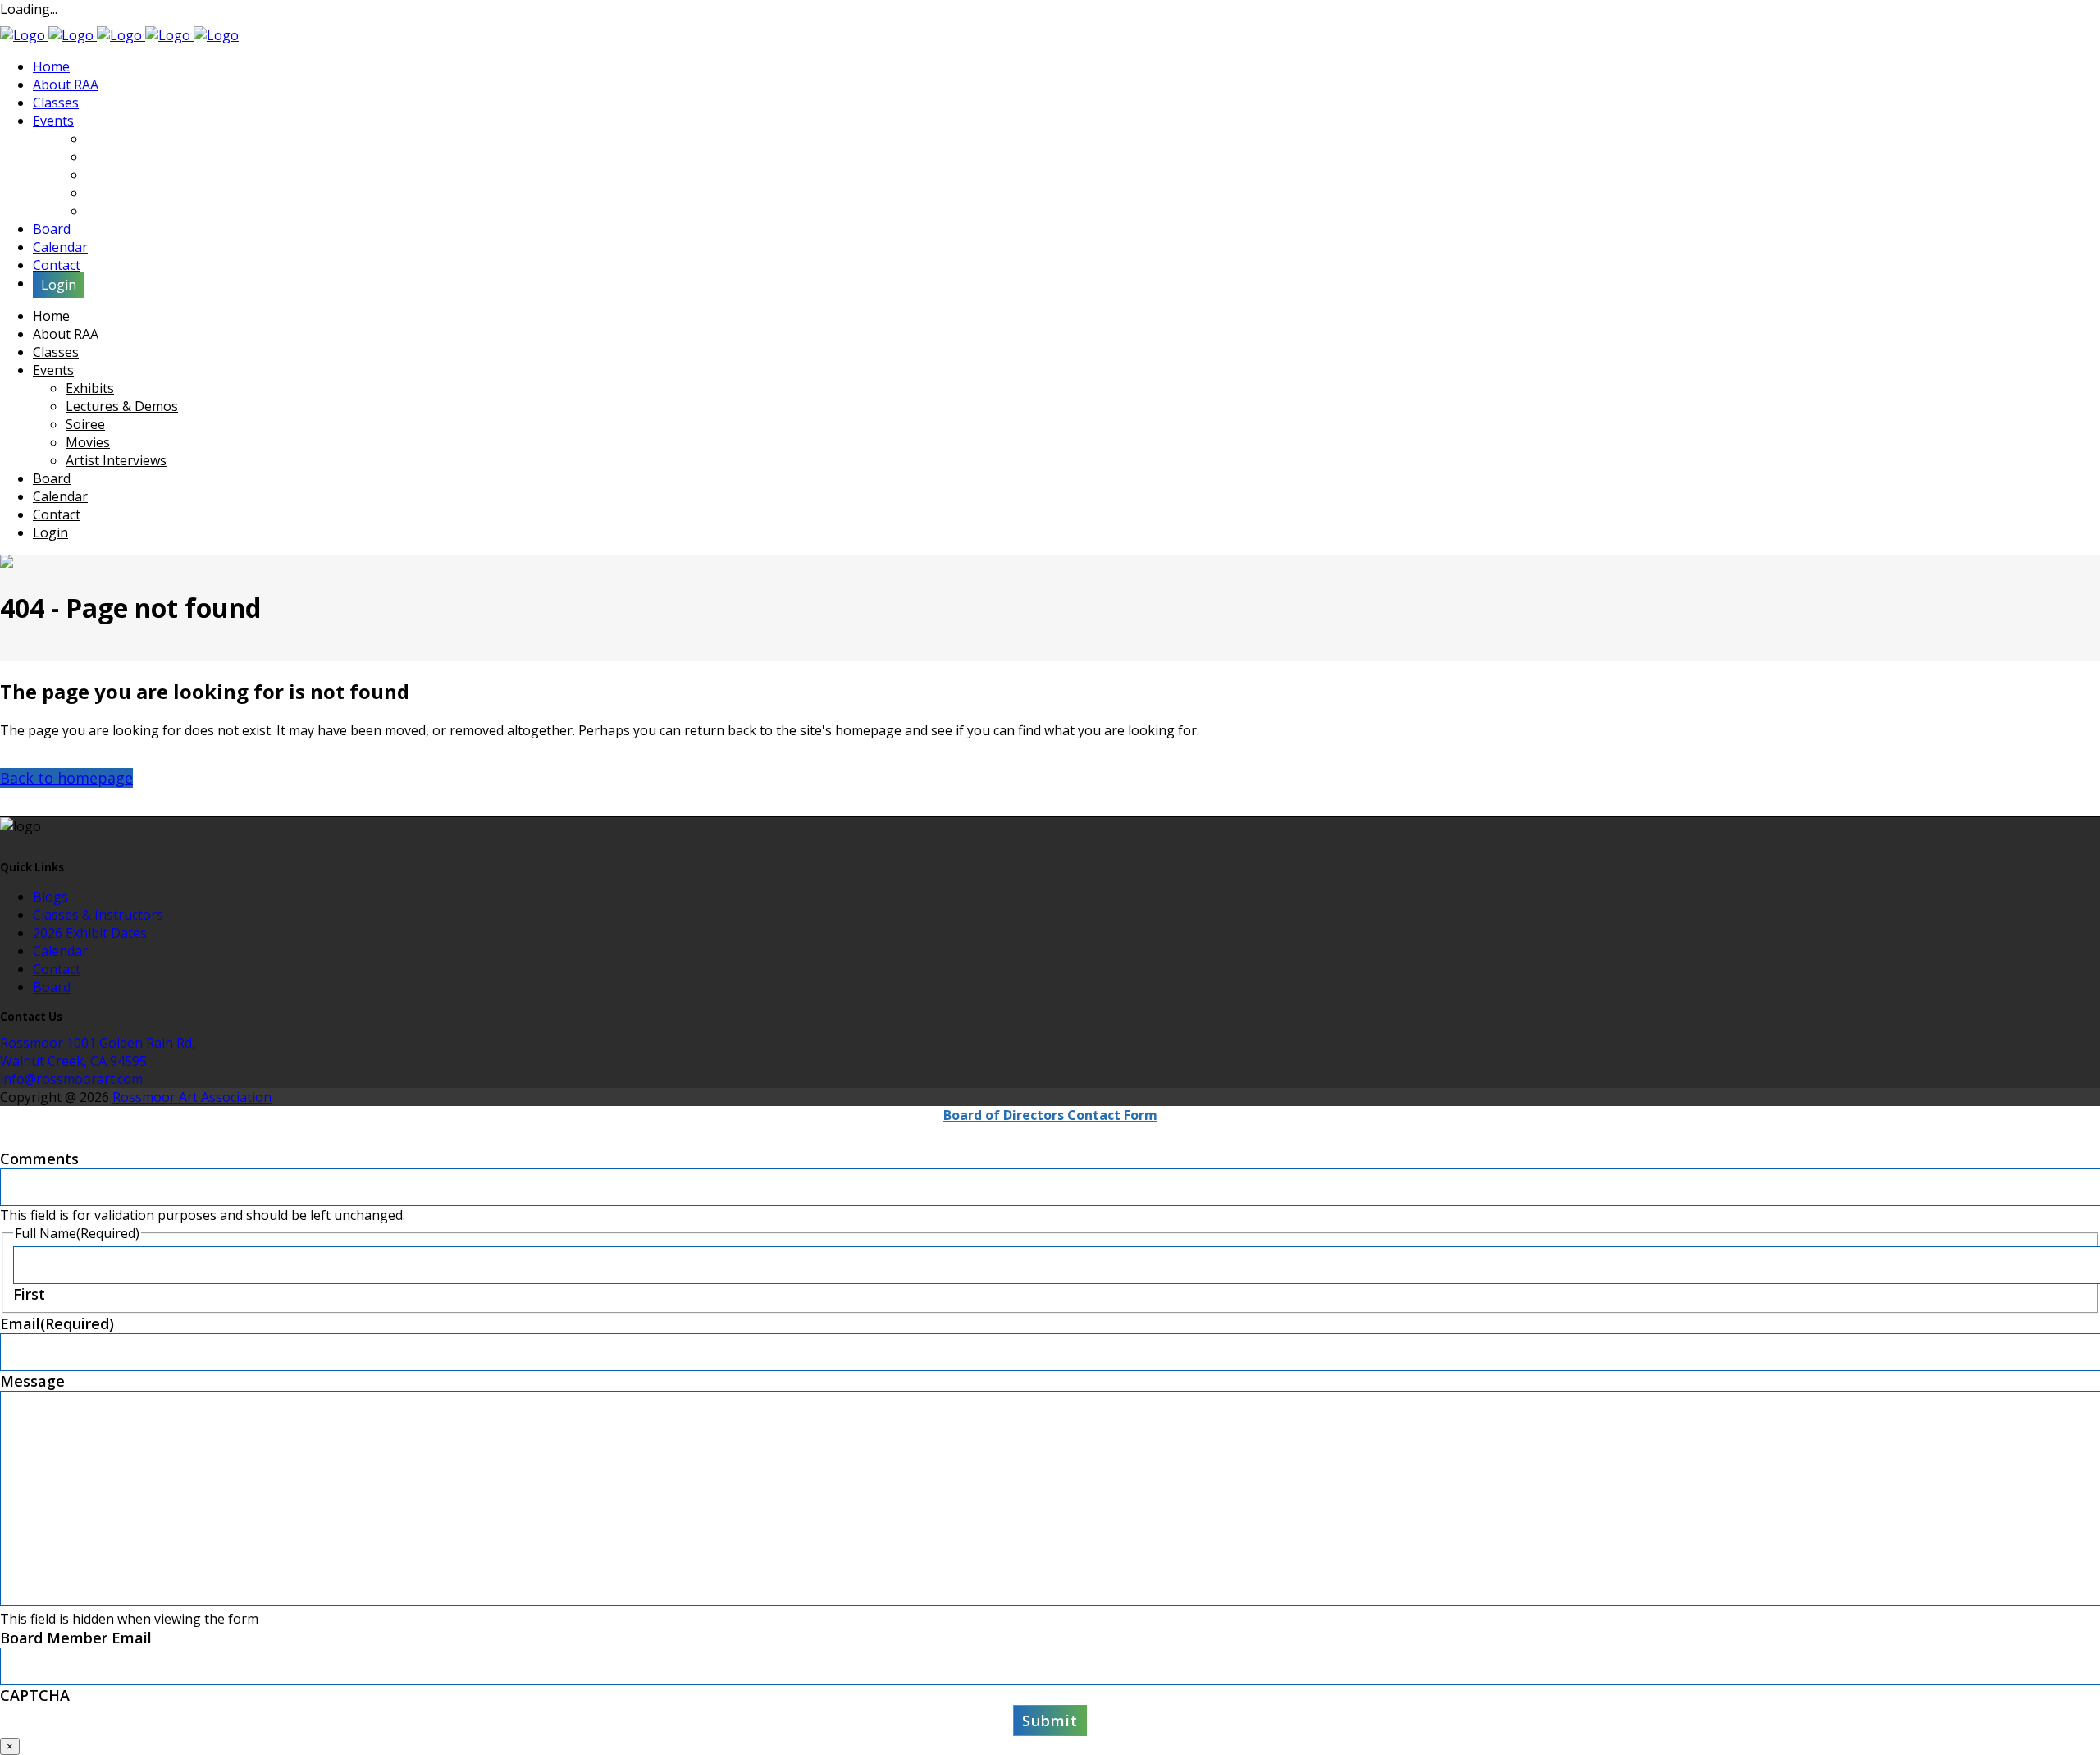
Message (32, 1381)
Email (57, 1323)
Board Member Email (76, 1638)
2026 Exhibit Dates (90, 933)
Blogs (50, 897)
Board (52, 987)
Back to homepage (66, 778)
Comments (39, 1159)
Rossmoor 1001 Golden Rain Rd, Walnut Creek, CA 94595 (98, 1052)
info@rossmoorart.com (71, 1079)
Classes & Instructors (98, 915)
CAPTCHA (35, 1695)
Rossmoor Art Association (192, 1097)
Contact (57, 969)
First (29, 1294)
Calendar (60, 951)
